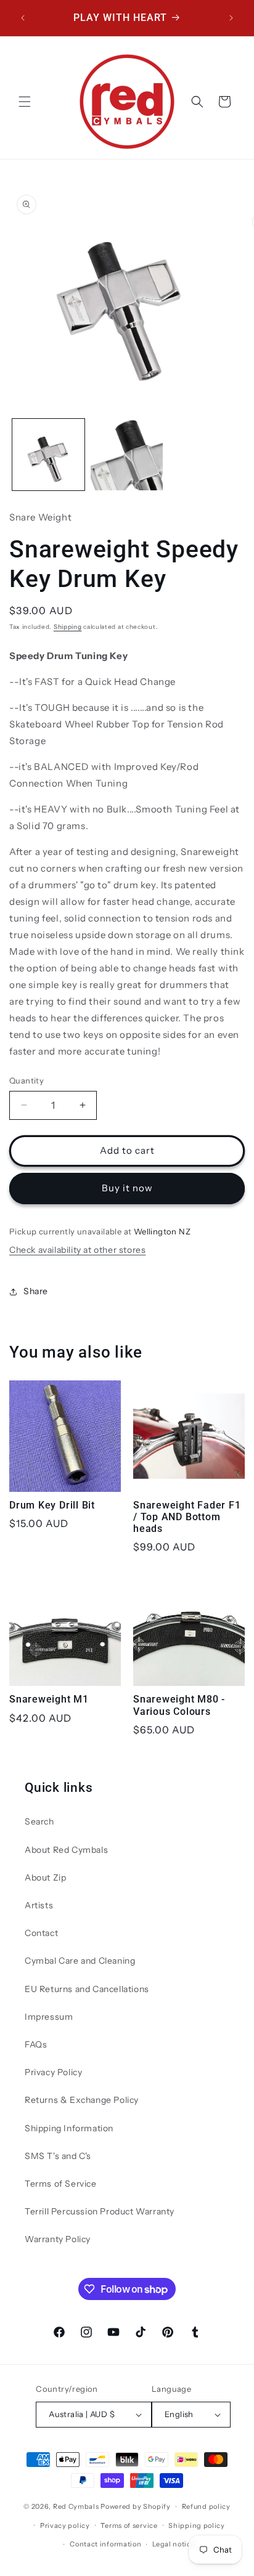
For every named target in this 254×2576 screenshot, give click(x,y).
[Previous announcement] (23, 18)
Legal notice (174, 2544)
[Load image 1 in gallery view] (48, 455)
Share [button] (36, 1291)
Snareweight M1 (49, 1699)
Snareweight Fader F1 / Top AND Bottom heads (187, 1517)
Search (39, 1821)
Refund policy (206, 2506)
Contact (41, 1933)
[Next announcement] (231, 18)
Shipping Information (69, 2128)
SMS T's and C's (58, 2156)
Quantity (27, 1080)
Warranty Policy (58, 2239)
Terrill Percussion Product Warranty (100, 2211)
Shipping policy (197, 2525)
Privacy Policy (53, 2072)
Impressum (49, 2017)
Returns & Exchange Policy (82, 2100)
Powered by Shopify (136, 2506)
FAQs (36, 2044)
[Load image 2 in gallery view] (127, 455)
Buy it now (127, 1188)
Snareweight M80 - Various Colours (179, 1705)
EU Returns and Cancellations (87, 1989)
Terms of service (129, 2525)
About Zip (45, 1877)
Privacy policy (65, 2525)
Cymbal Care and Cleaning (80, 1961)
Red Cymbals (77, 2506)
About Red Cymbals (66, 1850)
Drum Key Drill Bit (52, 1505)
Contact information (105, 2544)
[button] (25, 102)
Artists (39, 1905)
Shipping (68, 627)
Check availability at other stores (77, 1250)
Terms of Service (61, 2184)
